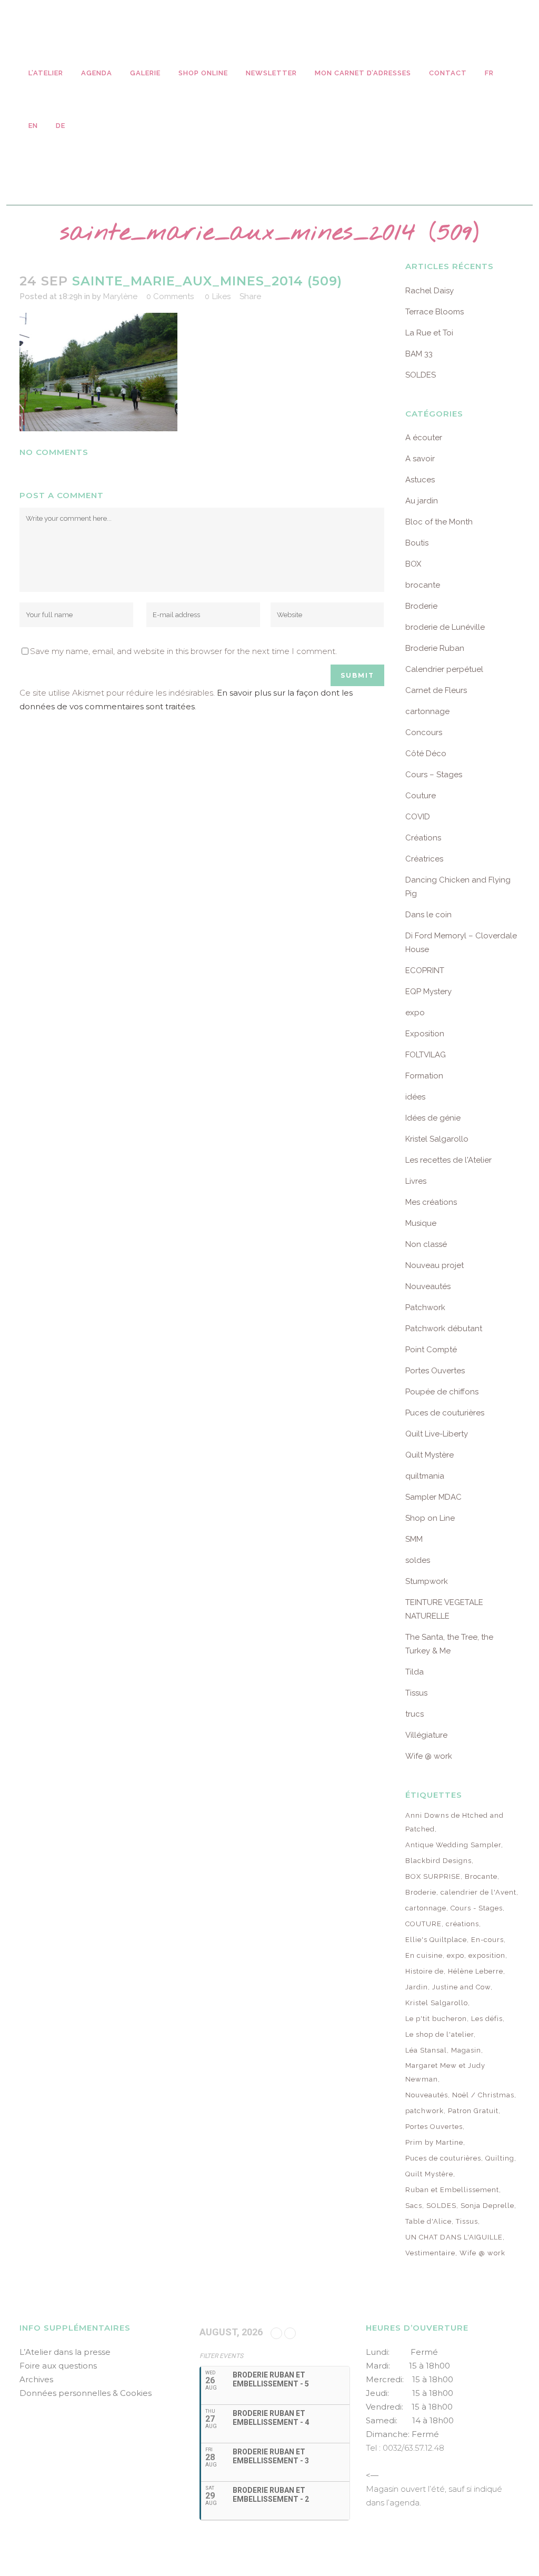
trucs (415, 1714)
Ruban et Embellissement (452, 2190)
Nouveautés (428, 1286)
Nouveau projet (435, 1265)
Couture (421, 796)
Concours (424, 732)
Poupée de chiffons (442, 1392)
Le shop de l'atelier (440, 2034)
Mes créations (431, 1202)
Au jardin (422, 501)
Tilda (415, 1672)
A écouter (424, 438)
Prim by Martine (434, 2142)
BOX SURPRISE (433, 1876)
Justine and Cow (461, 1987)
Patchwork (425, 1307)
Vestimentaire (430, 2253)
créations (462, 1924)
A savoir (420, 459)
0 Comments (170, 296)
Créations (423, 838)
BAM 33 (419, 354)
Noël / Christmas (483, 2095)
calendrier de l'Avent (478, 1892)
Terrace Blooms (435, 312)
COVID (418, 817)
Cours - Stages (477, 1908)
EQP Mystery (428, 992)
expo (415, 1013)
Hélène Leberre (476, 1971)
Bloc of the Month (439, 522)
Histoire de (425, 1971)
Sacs (414, 2206)
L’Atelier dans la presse (65, 2352)
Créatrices (424, 859)
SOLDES (421, 375)
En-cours (487, 1940)
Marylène (120, 296)
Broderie (421, 606)
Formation (424, 1076)
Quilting (500, 2158)
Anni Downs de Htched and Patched (455, 1822)
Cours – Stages (434, 775)
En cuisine (424, 1955)
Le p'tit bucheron (436, 2019)
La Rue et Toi (429, 333)
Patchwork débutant (444, 1329)
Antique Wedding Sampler (453, 1845)
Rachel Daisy (430, 291)
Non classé (426, 1244)
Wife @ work (429, 1756)
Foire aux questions (58, 2366)
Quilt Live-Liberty (437, 1434)
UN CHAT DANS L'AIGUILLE (454, 2237)
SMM (414, 1539)
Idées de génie (433, 1118)
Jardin (417, 1987)
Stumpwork (427, 1581)
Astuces (420, 480)
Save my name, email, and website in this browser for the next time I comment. (183, 651)
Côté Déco (426, 754)
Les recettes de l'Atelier (448, 1160)
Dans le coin (428, 915)
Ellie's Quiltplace (436, 1940)
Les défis (487, 2019)
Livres (416, 1181)
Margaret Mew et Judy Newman (445, 2072)
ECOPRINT (425, 970)
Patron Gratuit (473, 2111)
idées (415, 1097)
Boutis (417, 543)
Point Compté (431, 1350)
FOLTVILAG (426, 1055)
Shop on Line (430, 1518)
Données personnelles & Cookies (86, 2393)
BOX (413, 564)
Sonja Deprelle (487, 2206)
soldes (418, 1560)
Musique (421, 1223)
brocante (423, 585)
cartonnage (427, 711)
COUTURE (423, 1924)
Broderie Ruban (435, 648)
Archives (36, 2379)
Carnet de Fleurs (436, 690)
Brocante (481, 1876)
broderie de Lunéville (445, 627)
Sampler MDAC (433, 1497)
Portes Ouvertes (435, 1371)
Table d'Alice (428, 2221)
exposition (487, 1955)
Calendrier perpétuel (444, 669)
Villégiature (426, 1735)
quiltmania (425, 1476)
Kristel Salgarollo (437, 1139)
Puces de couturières (445, 1413)
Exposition (425, 1034)
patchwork (425, 2111)
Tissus (416, 1693)
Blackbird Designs (438, 1861)
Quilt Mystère (430, 1455)
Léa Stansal (426, 2050)
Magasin (466, 2050)
